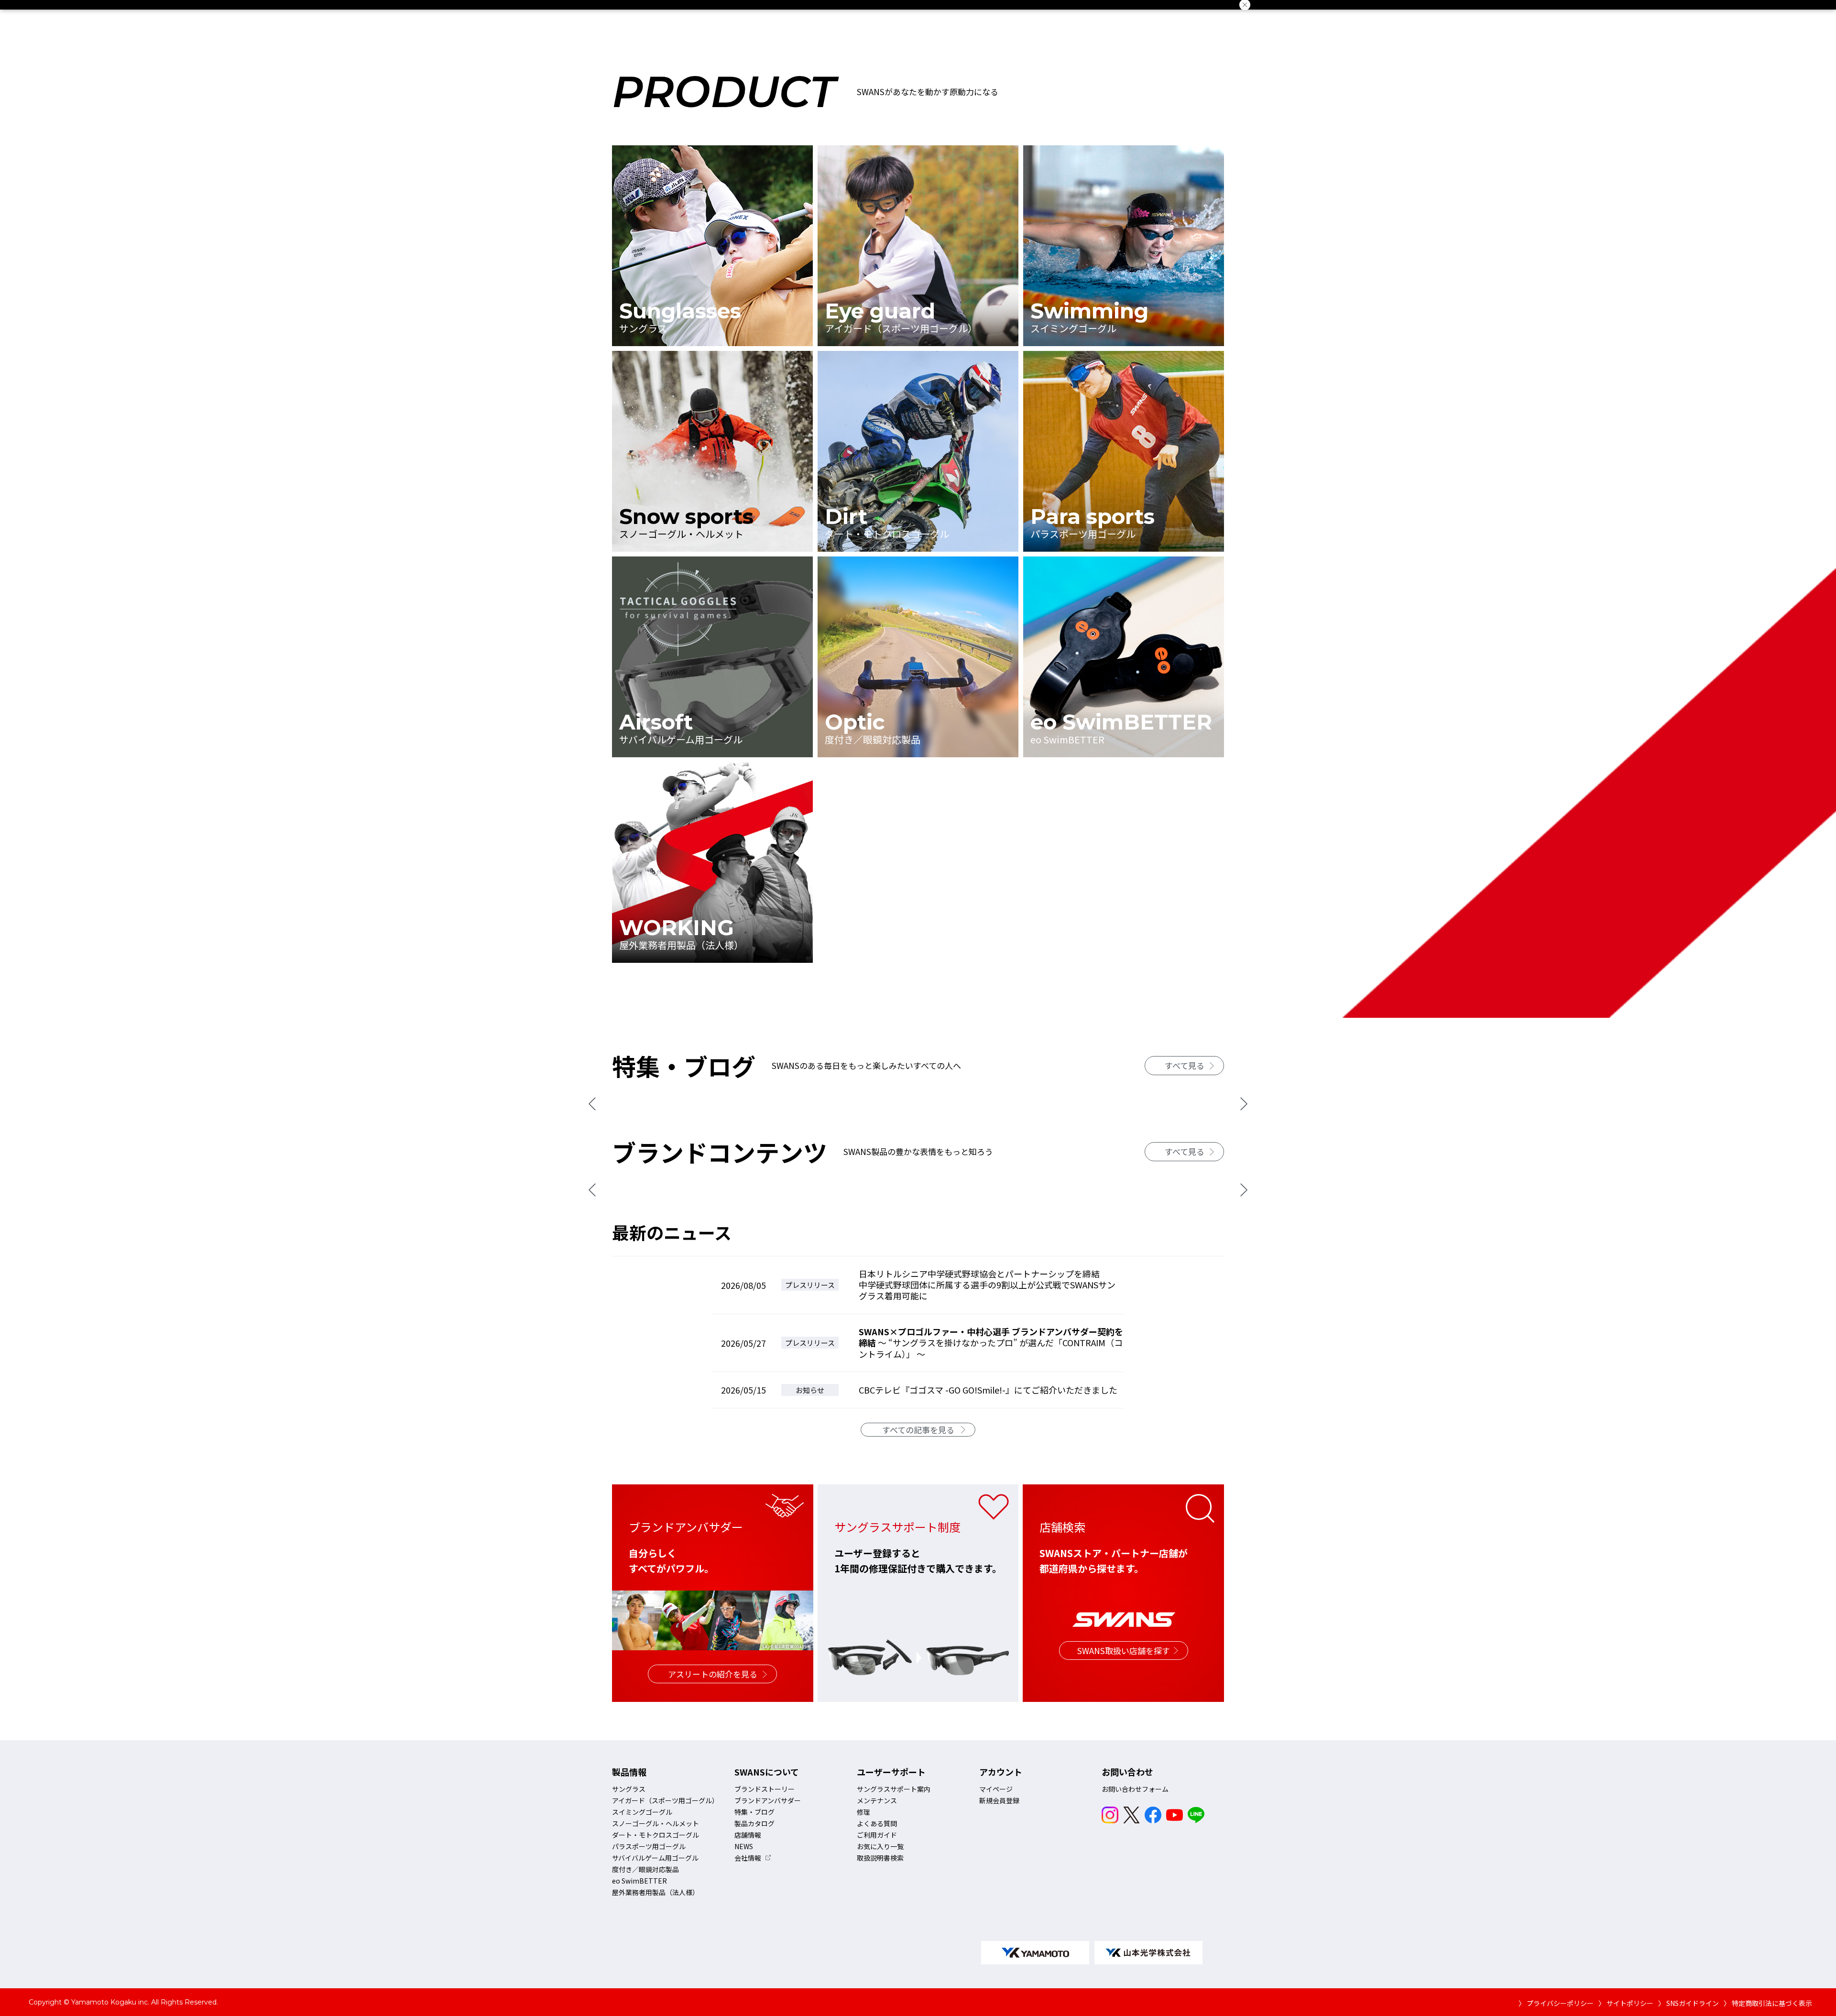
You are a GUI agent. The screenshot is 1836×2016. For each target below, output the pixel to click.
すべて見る (1185, 1065)
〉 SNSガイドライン (1688, 2003)
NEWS (744, 1846)
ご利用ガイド (877, 1835)
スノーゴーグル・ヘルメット (656, 1823)
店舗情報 (748, 1835)
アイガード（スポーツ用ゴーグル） (665, 1800)
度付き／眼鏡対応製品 (645, 1869)
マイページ (996, 1789)
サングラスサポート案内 (894, 1789)
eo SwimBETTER (639, 1881)
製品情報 (629, 1772)
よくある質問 (877, 1823)
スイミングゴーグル (642, 1812)
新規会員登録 (999, 1800)
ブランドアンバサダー (768, 1800)
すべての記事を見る (918, 1430)
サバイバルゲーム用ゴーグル (655, 1858)
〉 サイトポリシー (1626, 2003)
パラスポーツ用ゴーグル (649, 1846)
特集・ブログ (754, 1812)
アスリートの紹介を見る (713, 1674)
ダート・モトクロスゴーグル (656, 1835)
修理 (863, 1812)
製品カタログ (754, 1823)
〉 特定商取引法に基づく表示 (1768, 2003)
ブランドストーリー (765, 1789)
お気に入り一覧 (880, 1846)
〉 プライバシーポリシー (1556, 2003)
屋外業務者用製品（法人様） (656, 1892)
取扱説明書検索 (880, 1858)
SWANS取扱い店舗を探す (1124, 1651)
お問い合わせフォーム (1135, 1789)
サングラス (629, 1789)
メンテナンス (877, 1800)
